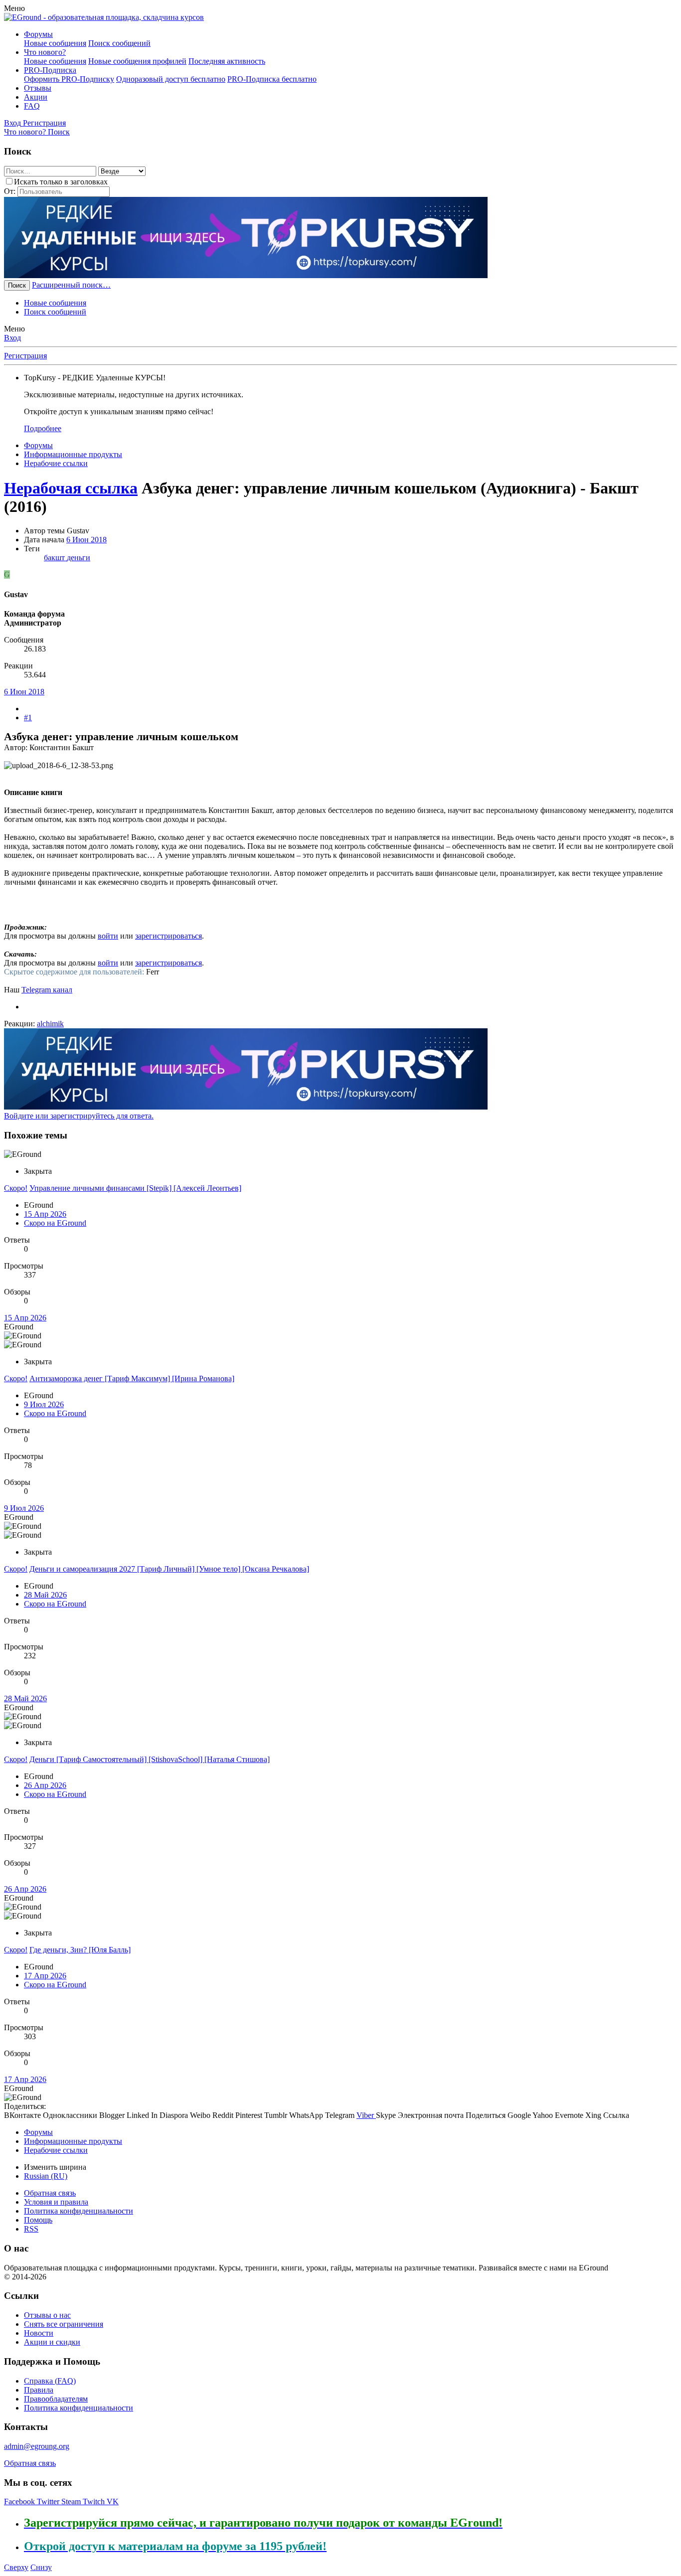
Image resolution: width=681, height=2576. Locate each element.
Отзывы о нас (47, 2315)
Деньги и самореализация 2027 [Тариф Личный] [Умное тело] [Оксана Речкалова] (169, 1569)
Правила (39, 2390)
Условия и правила (56, 2202)
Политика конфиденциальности (79, 2211)
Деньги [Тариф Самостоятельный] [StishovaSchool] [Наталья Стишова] (150, 1759)
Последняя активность (227, 61)
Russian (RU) (46, 2176)
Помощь (38, 2220)
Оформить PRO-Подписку (69, 79)
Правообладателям (56, 2399)
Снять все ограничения (64, 2324)
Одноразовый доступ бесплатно (171, 79)
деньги (79, 558)
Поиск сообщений (119, 43)
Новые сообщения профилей (137, 61)
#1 (28, 718)
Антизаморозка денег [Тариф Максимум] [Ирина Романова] (132, 1378)
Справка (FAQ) (50, 2381)
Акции (36, 97)
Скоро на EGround (55, 1223)
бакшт (55, 558)
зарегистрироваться (169, 936)
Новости (39, 2333)
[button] (14, 8)
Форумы (38, 34)
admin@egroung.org (37, 2446)
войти (108, 936)
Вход (12, 338)
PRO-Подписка (50, 70)
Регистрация (25, 356)
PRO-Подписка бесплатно (272, 79)
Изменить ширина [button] (55, 2167)
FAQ (32, 106)
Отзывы (38, 88)
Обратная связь (50, 2193)
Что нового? (45, 52)
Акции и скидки (52, 2342)
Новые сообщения (55, 43)
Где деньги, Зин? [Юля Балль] (80, 1950)
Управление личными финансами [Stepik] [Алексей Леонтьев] (135, 1188)
